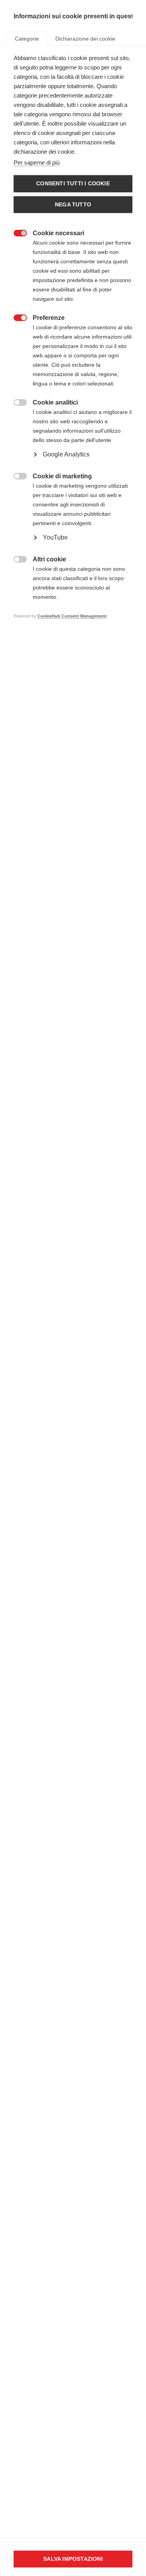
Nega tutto (73, 205)
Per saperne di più (37, 162)
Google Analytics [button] (66, 454)
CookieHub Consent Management (72, 616)
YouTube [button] (55, 537)
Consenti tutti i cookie (73, 184)
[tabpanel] (73, 349)
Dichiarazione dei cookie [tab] (85, 39)
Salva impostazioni (73, 2559)
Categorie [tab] (27, 39)
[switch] (16, 232)
